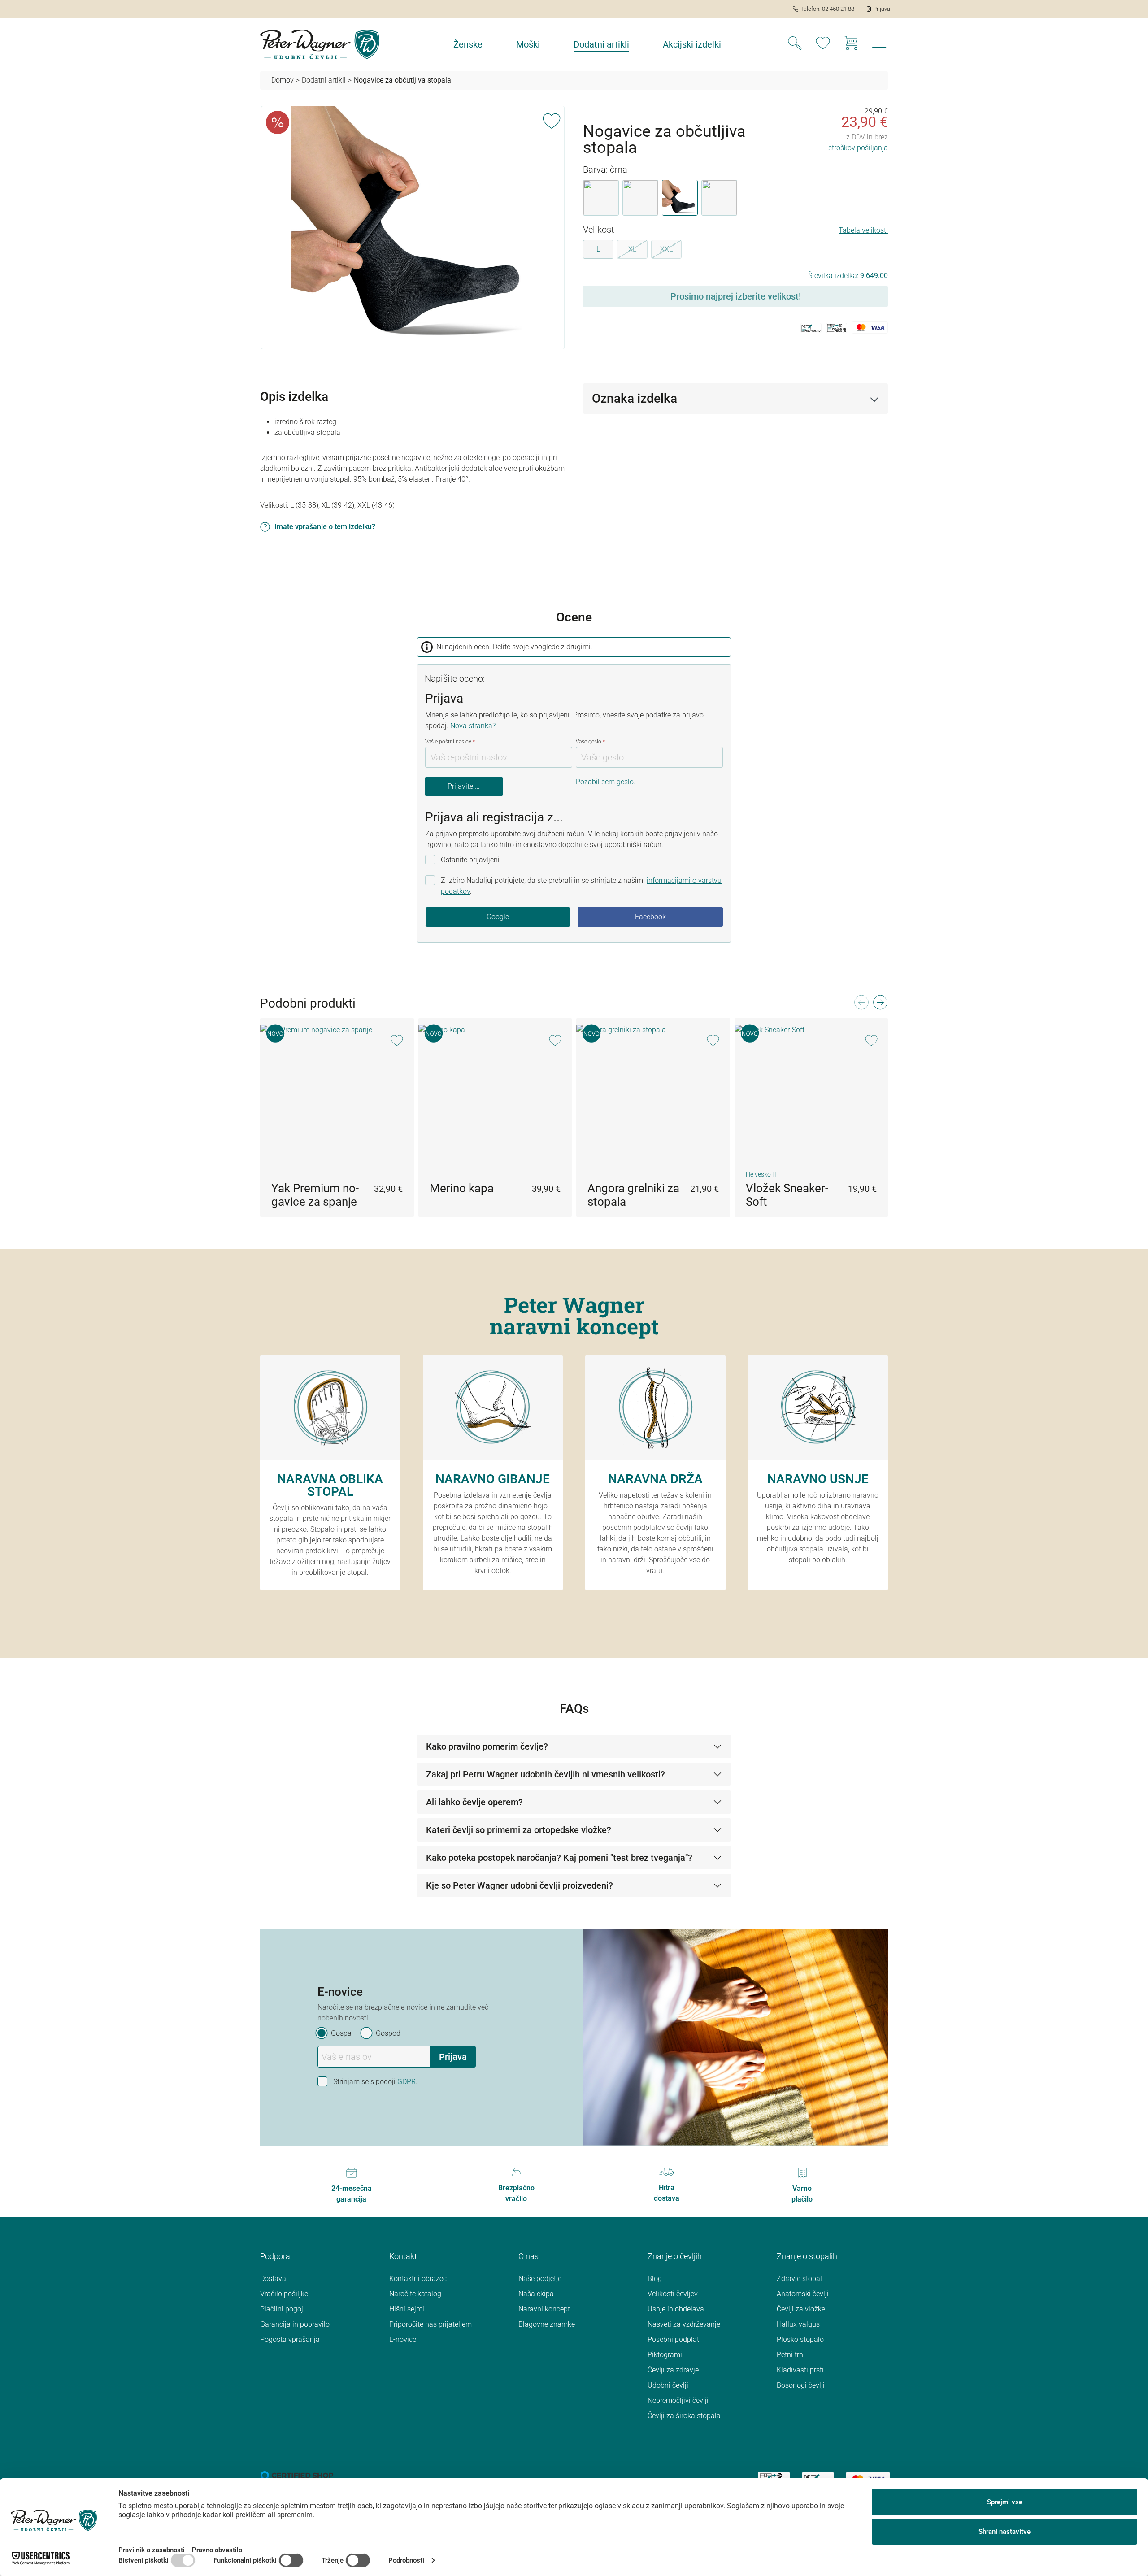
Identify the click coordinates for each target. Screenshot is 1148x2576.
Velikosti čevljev (673, 2294)
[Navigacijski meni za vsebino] (879, 46)
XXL (671, 251)
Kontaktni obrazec (418, 2278)
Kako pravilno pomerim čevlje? (487, 1746)
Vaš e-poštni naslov (450, 742)
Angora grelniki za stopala (633, 1195)
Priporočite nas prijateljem (430, 2324)
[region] (413, 228)
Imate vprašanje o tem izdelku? (325, 527)
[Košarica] (851, 44)
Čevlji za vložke (801, 2309)
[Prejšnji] (861, 1005)
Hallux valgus (798, 2324)
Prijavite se (465, 786)
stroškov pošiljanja (858, 148)
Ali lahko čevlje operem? (474, 1802)
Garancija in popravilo (295, 2324)
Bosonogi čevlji (801, 2385)
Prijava (453, 2057)
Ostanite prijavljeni (470, 860)
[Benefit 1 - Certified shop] (297, 2475)
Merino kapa (462, 1188)
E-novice (403, 2339)
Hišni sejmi (407, 2309)
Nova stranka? (473, 726)
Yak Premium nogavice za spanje (315, 1195)
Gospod (388, 2033)
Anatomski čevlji (803, 2294)
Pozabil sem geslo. (606, 782)
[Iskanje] (795, 44)
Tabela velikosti (863, 230)
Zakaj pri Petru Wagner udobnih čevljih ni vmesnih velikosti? (546, 1774)
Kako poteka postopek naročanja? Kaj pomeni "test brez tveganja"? (559, 1858)
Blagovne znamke (547, 2324)
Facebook (650, 917)
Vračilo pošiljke (284, 2294)
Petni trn (790, 2355)
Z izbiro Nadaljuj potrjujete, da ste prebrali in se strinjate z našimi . (581, 886)
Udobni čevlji (668, 2385)
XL (638, 251)
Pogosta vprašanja (290, 2339)
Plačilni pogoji (283, 2309)
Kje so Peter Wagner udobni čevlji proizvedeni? (520, 1885)
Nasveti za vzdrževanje (684, 2324)
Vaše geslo (590, 742)
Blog (655, 2278)
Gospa (341, 2033)
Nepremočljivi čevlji (678, 2400)
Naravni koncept (544, 2309)
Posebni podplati (674, 2339)
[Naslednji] (880, 1005)
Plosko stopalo (800, 2339)
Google (498, 917)
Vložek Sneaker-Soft (787, 1195)
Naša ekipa (536, 2294)
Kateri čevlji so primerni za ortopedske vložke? (519, 1830)
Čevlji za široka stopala (684, 2416)
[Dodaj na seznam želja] (552, 119)
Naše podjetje (540, 2278)
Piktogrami (665, 2355)
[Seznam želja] (823, 44)
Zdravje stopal (799, 2278)
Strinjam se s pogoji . (375, 2082)
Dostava (273, 2278)
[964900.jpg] (413, 227)
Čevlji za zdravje (673, 2370)
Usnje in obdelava (676, 2309)
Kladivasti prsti (800, 2370)
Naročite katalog (415, 2294)
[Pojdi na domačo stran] (320, 44)
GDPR (407, 2082)
